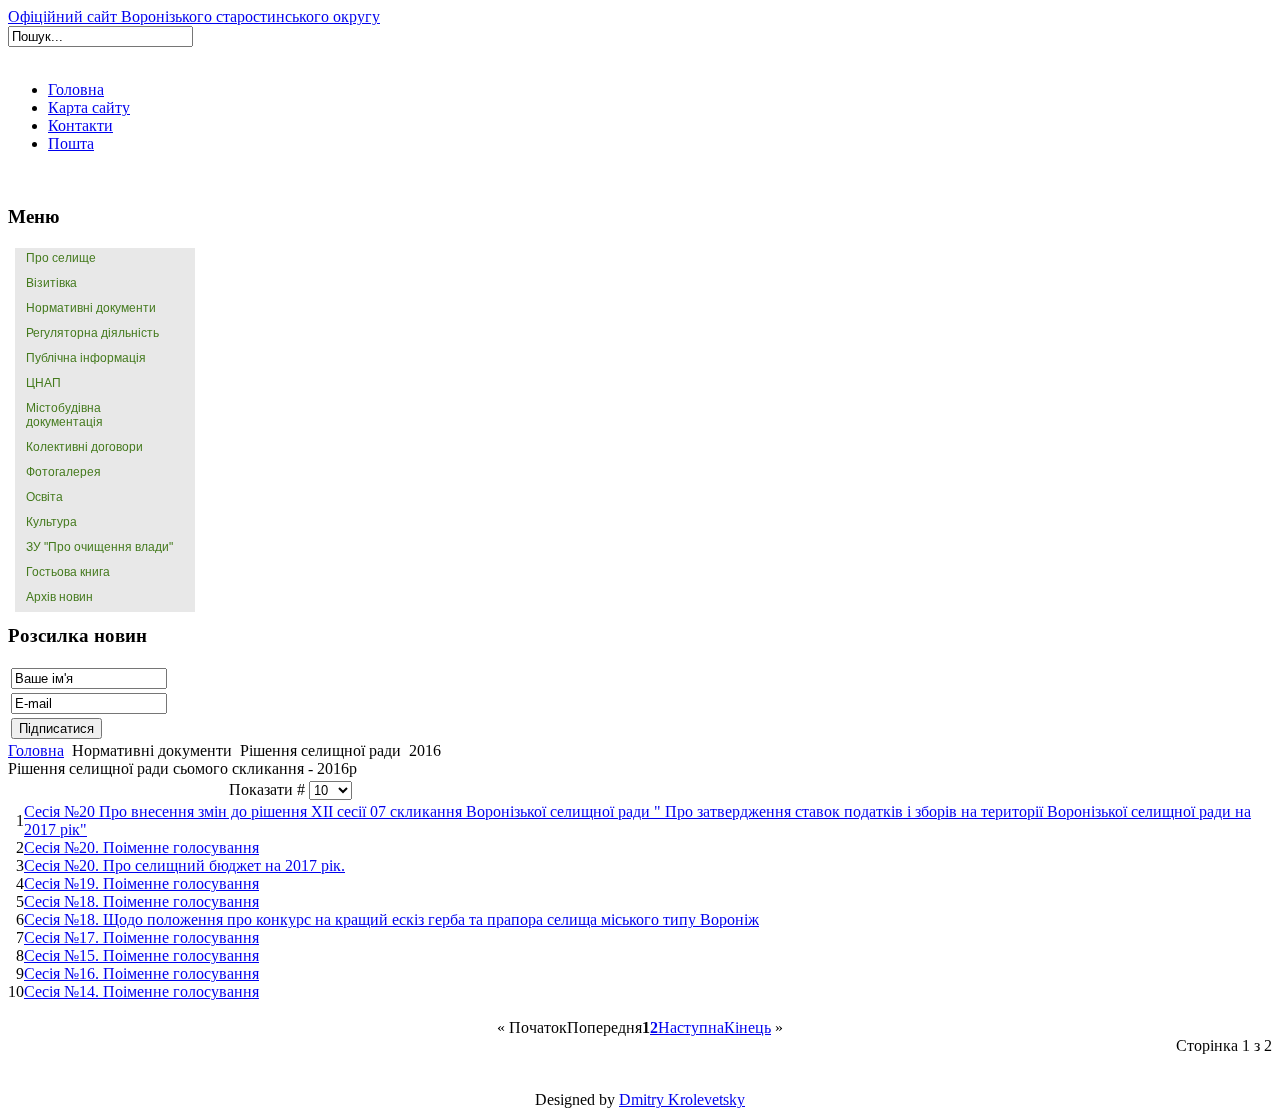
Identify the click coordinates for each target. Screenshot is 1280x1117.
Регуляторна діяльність (92, 333)
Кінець (747, 1027)
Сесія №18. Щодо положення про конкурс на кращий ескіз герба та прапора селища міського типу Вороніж (391, 919)
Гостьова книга (68, 572)
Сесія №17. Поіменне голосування (141, 937)
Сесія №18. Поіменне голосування (141, 901)
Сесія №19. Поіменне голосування (141, 883)
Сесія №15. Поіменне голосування (141, 955)
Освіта (44, 497)
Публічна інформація (86, 358)
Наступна (691, 1027)
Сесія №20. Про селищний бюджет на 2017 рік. (184, 865)
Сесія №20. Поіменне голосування (141, 847)
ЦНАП (43, 383)
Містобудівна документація (64, 415)
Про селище (61, 258)
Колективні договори (84, 447)
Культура (51, 522)
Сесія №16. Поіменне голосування (141, 973)
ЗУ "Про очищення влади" (99, 547)
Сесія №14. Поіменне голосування (141, 991)
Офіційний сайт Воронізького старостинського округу (194, 16)
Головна (36, 750)
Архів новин (59, 597)
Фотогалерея (63, 472)
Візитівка (51, 283)
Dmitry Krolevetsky (682, 1099)
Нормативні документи (91, 308)
